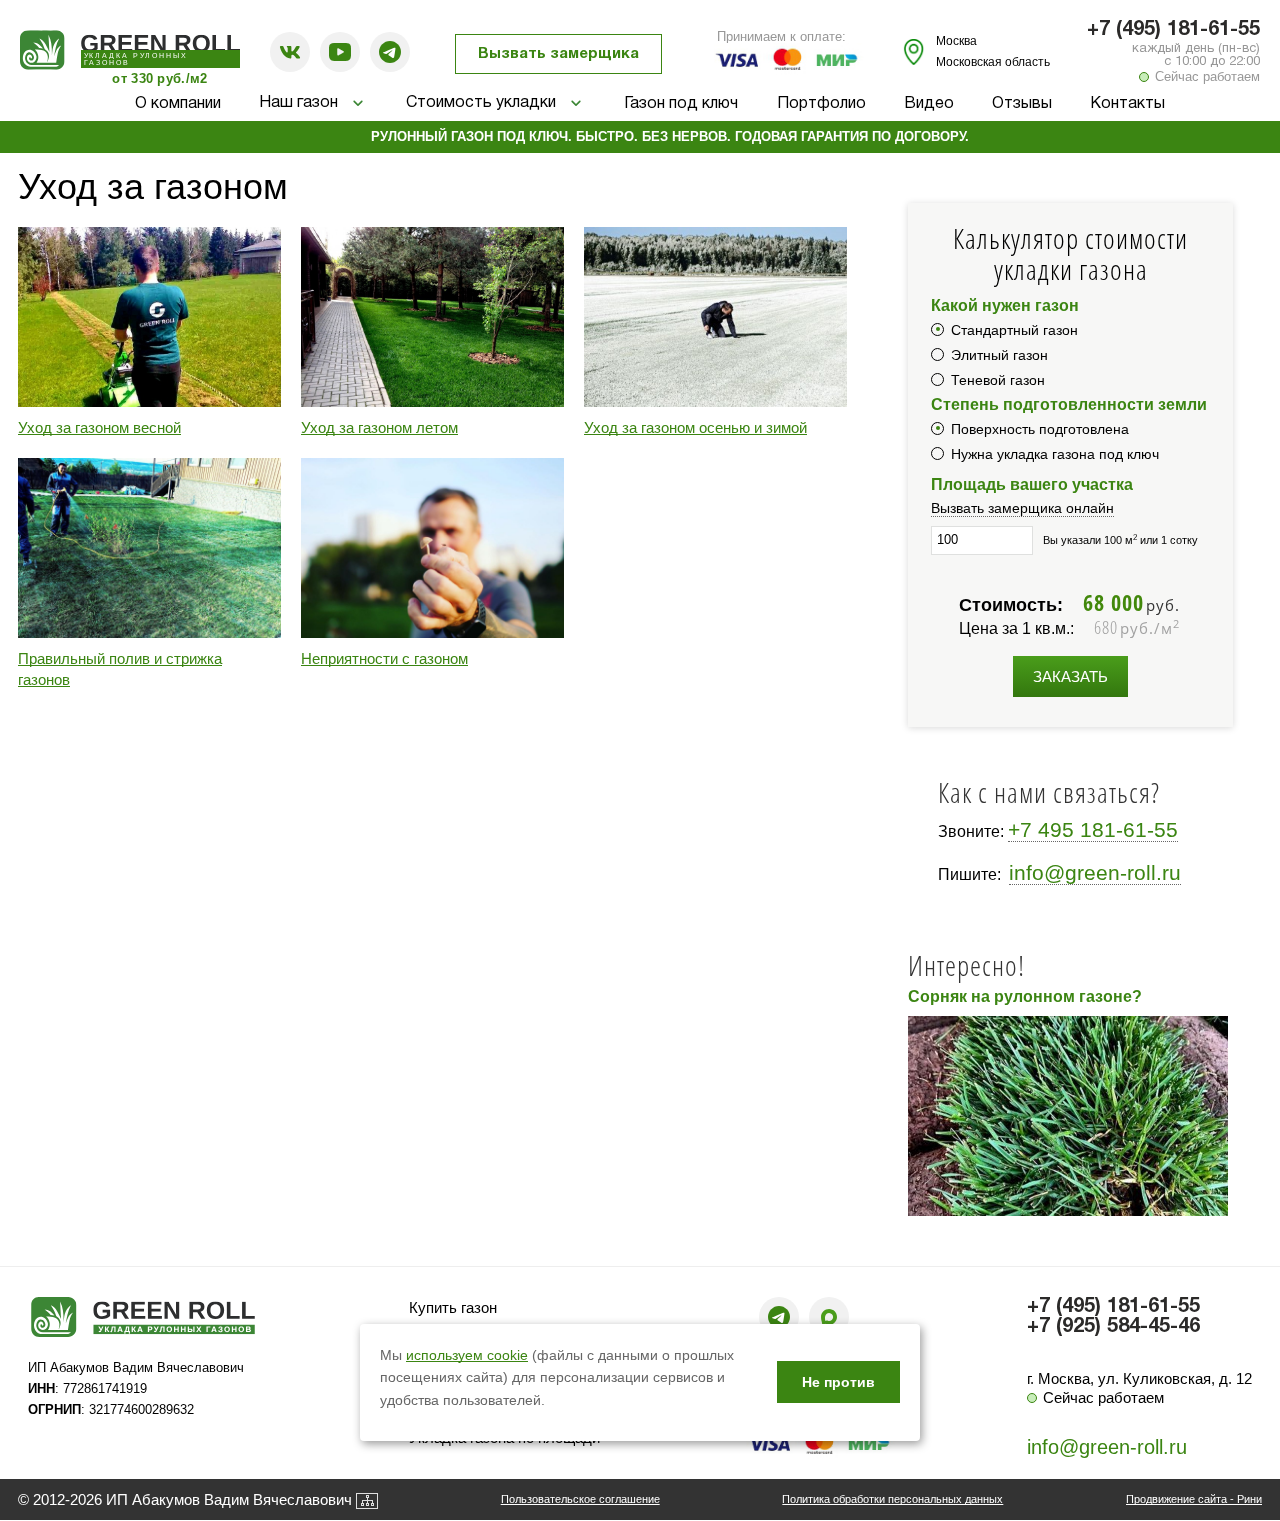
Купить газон (453, 1307)
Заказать (1070, 676)
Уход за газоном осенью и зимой (695, 427)
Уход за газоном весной (99, 427)
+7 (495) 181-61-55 (1173, 30)
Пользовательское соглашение (580, 1499)
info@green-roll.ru (1095, 872)
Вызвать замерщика (558, 54)
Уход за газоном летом (379, 427)
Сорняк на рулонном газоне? (1025, 996)
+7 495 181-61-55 (1093, 829)
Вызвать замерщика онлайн (1022, 508)
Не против (838, 1382)
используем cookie (467, 1355)
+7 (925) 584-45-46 (1113, 1327)
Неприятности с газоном (384, 658)
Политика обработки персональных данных (892, 1499)
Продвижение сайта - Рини (1194, 1499)
